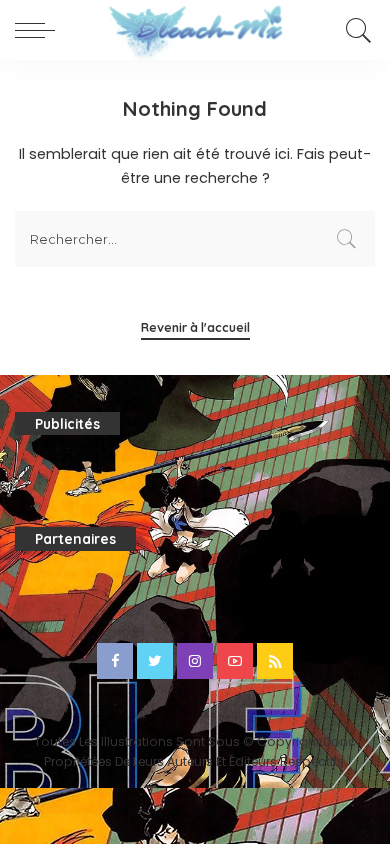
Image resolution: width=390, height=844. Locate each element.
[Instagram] (195, 661)
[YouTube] (235, 661)
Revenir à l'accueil (195, 327)
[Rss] (275, 661)
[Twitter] (155, 661)
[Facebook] (115, 661)
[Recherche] (355, 30)
